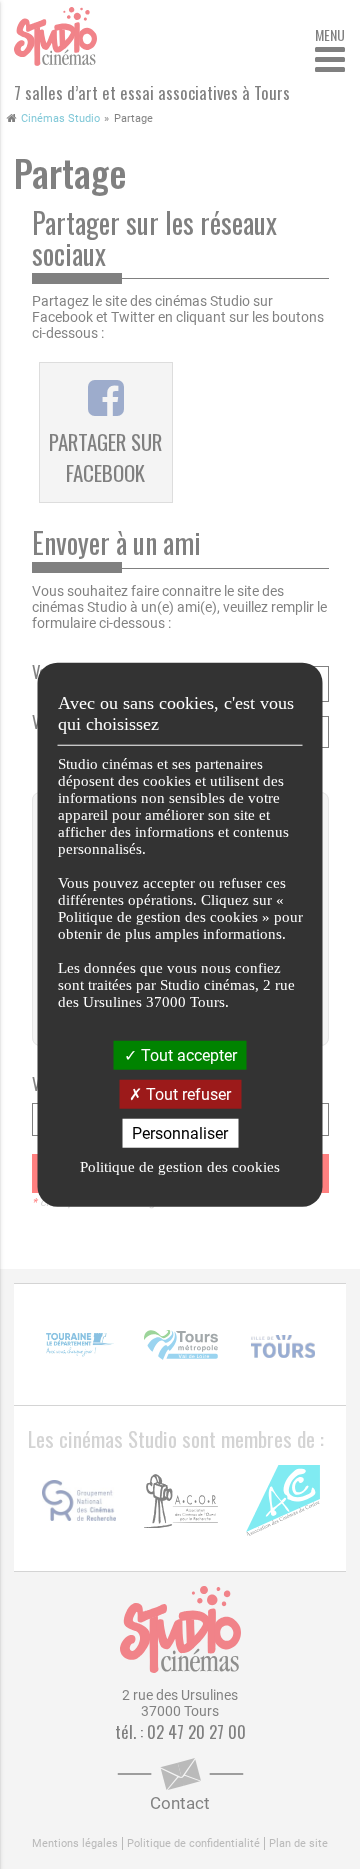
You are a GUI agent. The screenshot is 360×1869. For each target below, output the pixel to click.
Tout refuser (186, 1093)
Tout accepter (187, 1054)
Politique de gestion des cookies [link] (180, 1167)
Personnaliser (180, 1133)
